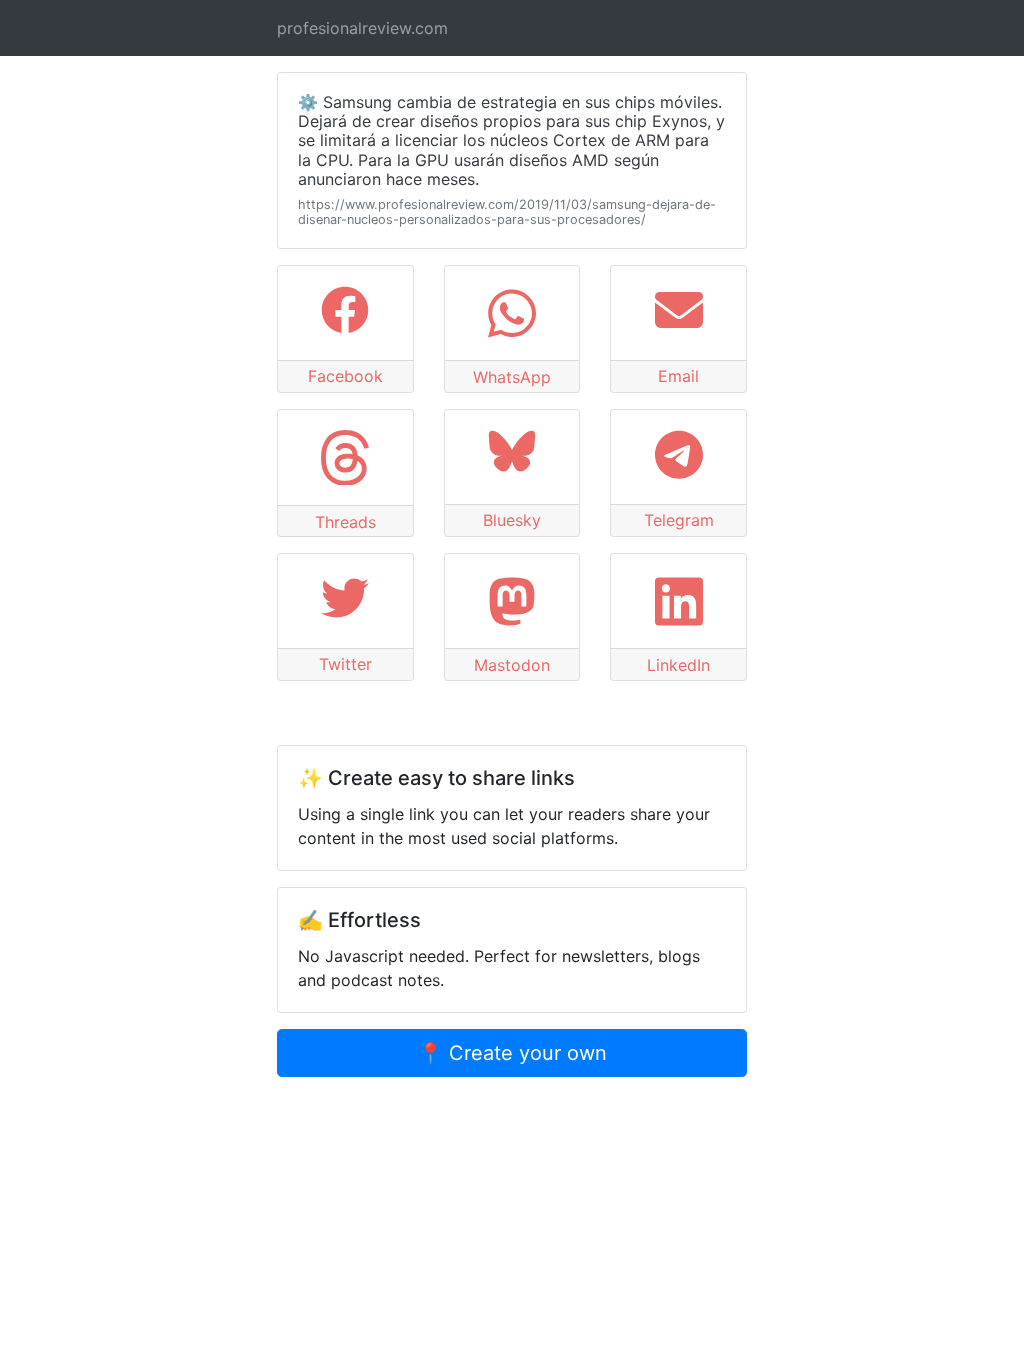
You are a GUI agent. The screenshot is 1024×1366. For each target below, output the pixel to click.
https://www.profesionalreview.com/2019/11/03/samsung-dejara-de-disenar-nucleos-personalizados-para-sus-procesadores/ (507, 212)
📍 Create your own (512, 1053)
